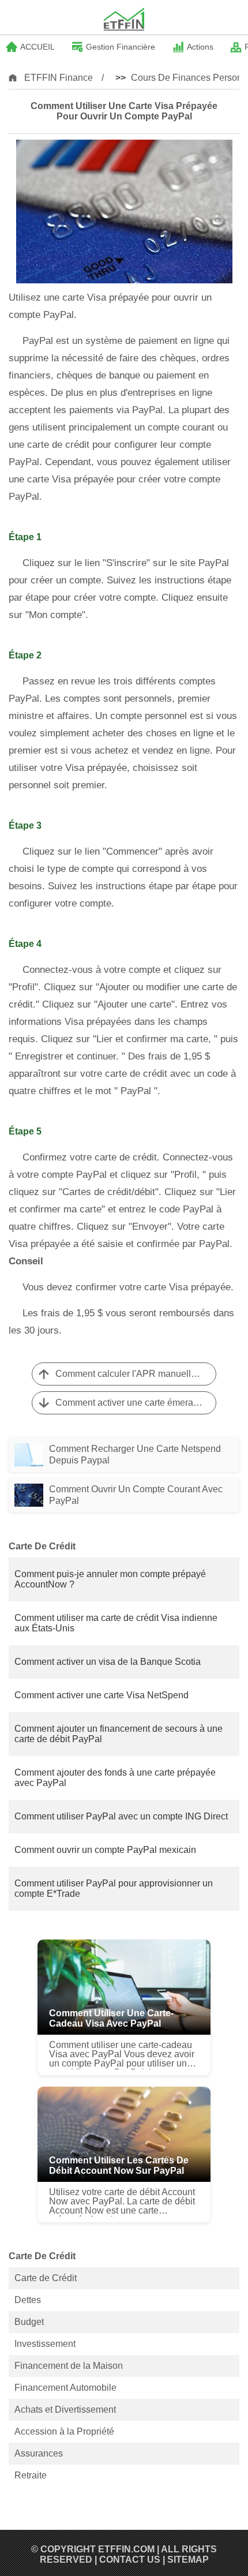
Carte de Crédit (46, 2278)
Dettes (28, 2300)
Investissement (45, 2344)
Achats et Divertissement (65, 2410)
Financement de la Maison (69, 2366)
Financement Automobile (65, 2388)
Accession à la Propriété (64, 2431)
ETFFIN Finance (59, 78)
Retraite (31, 2475)
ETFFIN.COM (126, 2549)
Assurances (39, 2453)
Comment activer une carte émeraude (132, 1403)
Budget (29, 2322)
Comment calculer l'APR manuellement (136, 1374)
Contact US (130, 2560)
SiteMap (188, 2560)
